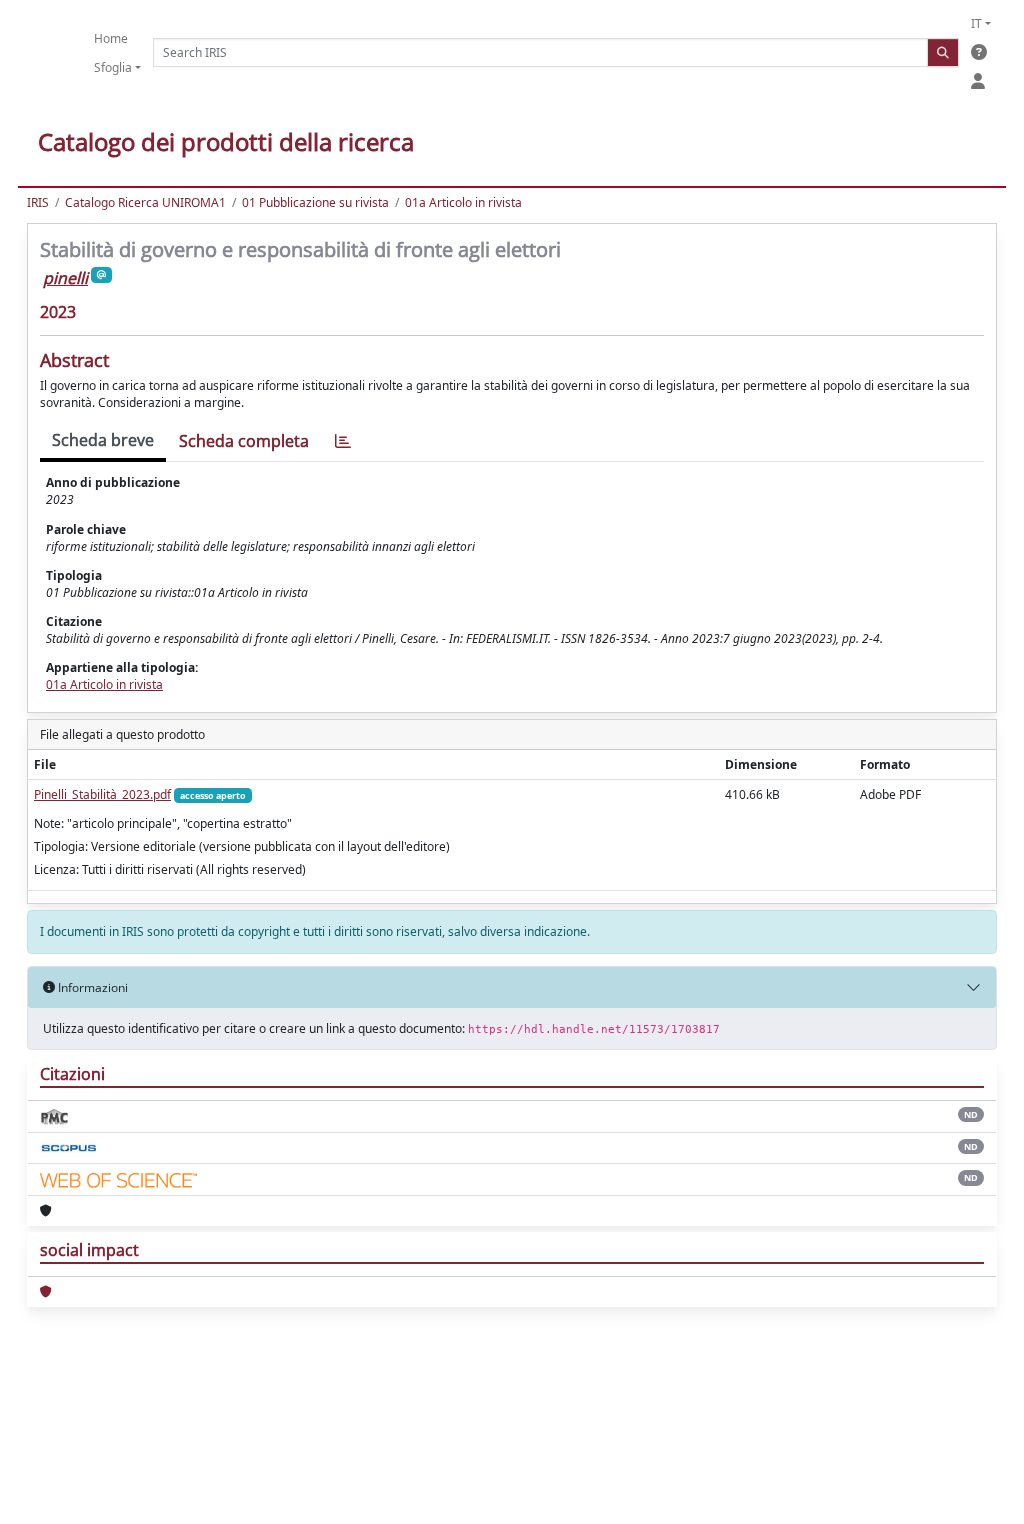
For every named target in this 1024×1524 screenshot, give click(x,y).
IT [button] (976, 23)
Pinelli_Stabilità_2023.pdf (102, 794)
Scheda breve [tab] (103, 440)
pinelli (65, 278)
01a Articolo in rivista (463, 202)
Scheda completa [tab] (244, 441)
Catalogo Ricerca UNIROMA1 (145, 202)
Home (111, 38)
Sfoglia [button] (113, 67)
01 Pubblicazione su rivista (315, 202)
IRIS (38, 202)
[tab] (343, 441)
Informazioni (91, 987)
